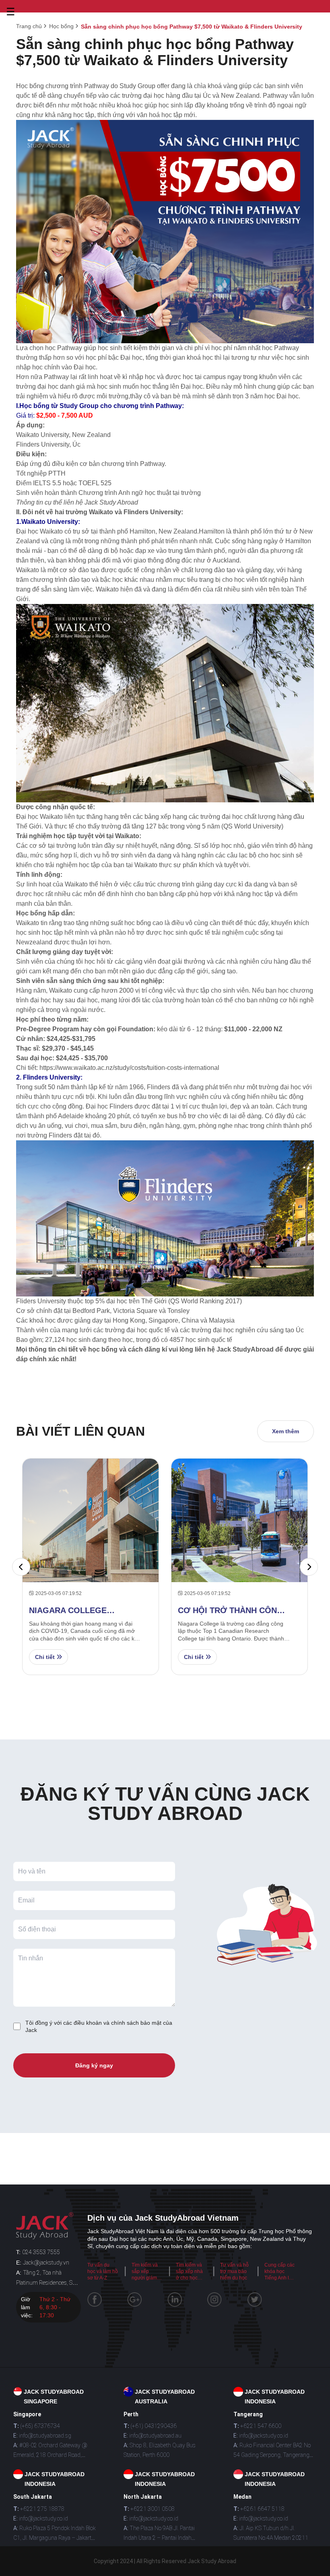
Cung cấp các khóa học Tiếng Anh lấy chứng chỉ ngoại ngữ (279, 2278)
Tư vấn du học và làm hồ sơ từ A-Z (103, 2271)
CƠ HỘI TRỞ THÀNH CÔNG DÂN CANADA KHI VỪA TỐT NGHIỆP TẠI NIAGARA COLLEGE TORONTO (231, 1611)
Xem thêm (286, 1431)
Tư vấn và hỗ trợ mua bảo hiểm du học (234, 2271)
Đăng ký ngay (94, 2065)
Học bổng (61, 26)
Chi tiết (46, 1657)
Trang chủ (29, 26)
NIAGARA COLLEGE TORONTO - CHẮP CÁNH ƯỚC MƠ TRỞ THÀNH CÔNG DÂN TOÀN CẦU (85, 1611)
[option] (91, 1567)
